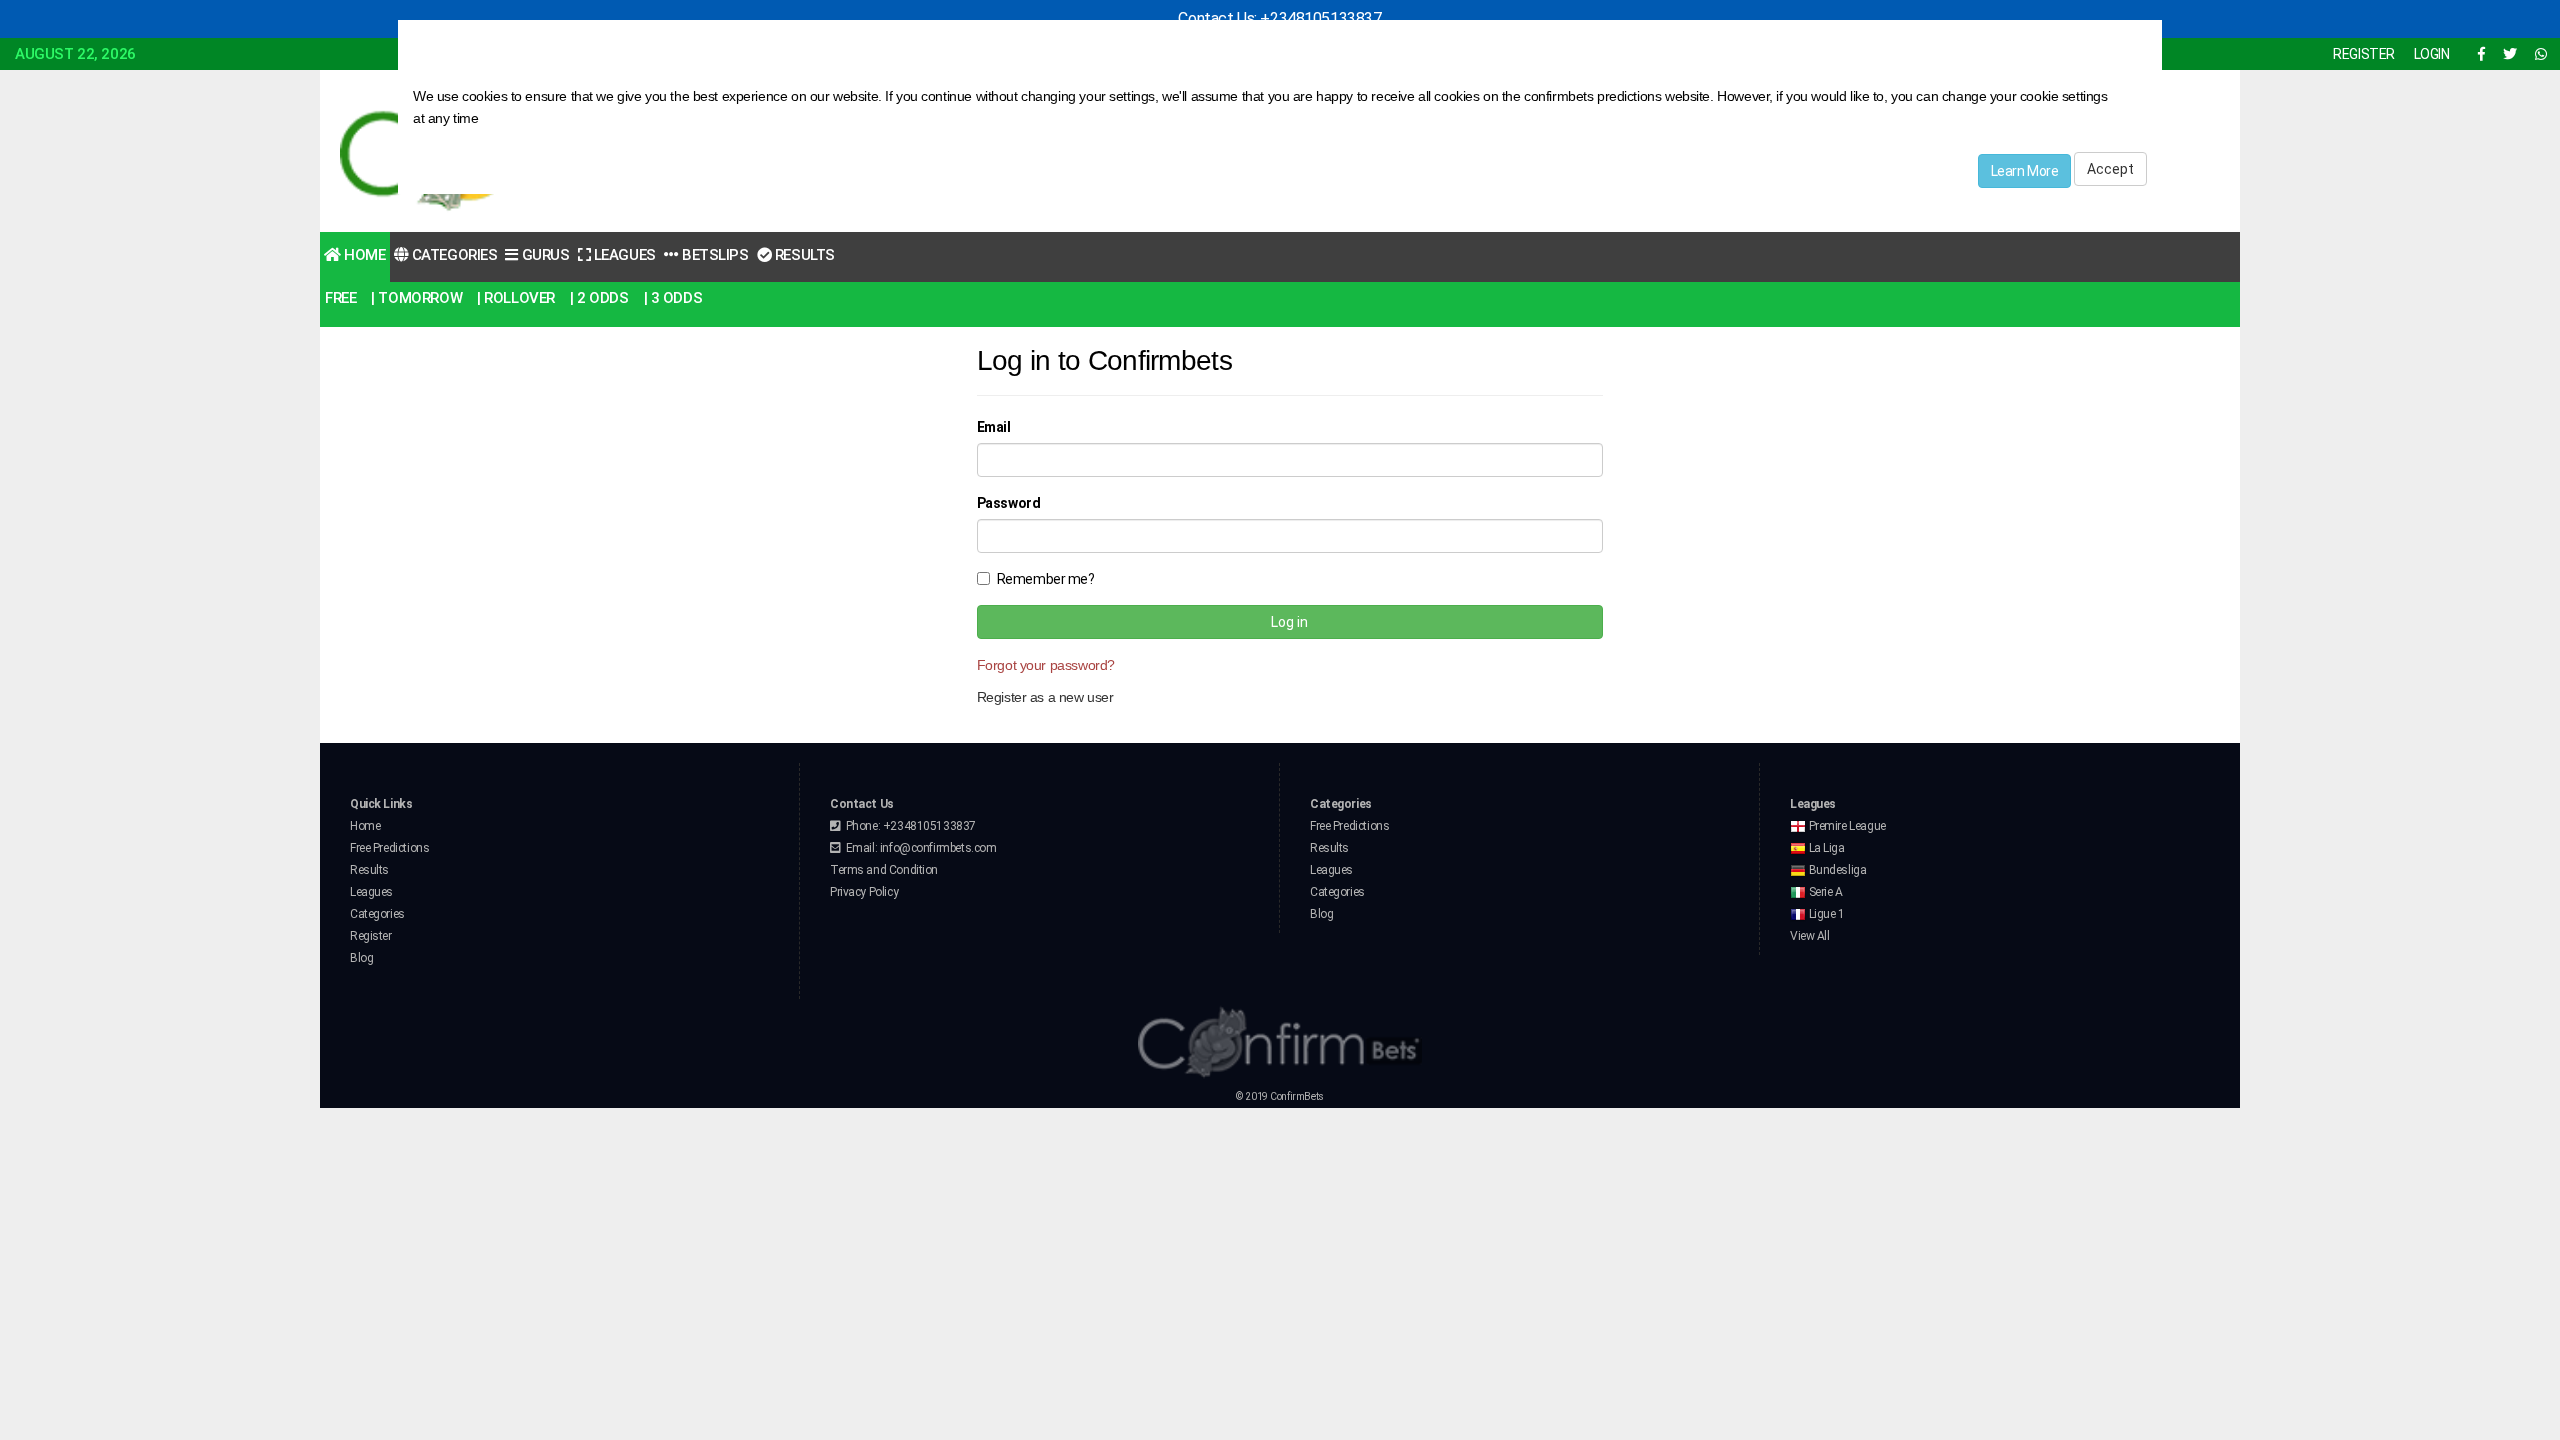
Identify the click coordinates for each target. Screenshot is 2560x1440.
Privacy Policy (864, 892)
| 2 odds (599, 298)
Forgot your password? (1046, 665)
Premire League (1846, 826)
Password (1009, 503)
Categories (452, 255)
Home (363, 255)
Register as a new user (1045, 697)
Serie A (1824, 892)
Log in (1289, 622)
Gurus (543, 255)
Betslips (713, 255)
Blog (361, 958)
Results (803, 255)
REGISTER (2364, 54)
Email (994, 427)
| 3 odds (673, 298)
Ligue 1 (1825, 914)
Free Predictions (389, 848)
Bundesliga (1836, 870)
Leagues (623, 255)
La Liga (1825, 848)
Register (371, 936)
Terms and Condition (884, 870)
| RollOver (516, 298)
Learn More (2025, 171)
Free (340, 298)
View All (1810, 936)
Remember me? (1046, 579)
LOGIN (2432, 54)
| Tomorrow (416, 298)
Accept (2110, 169)
